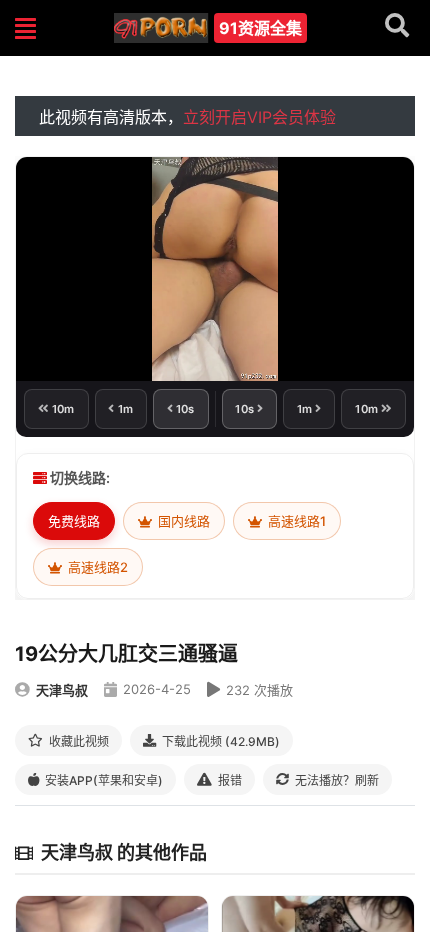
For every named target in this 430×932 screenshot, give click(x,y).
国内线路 (182, 521)
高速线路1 (295, 521)
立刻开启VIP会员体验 (259, 117)
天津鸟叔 (62, 690)
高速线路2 (96, 567)
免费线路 (74, 521)
